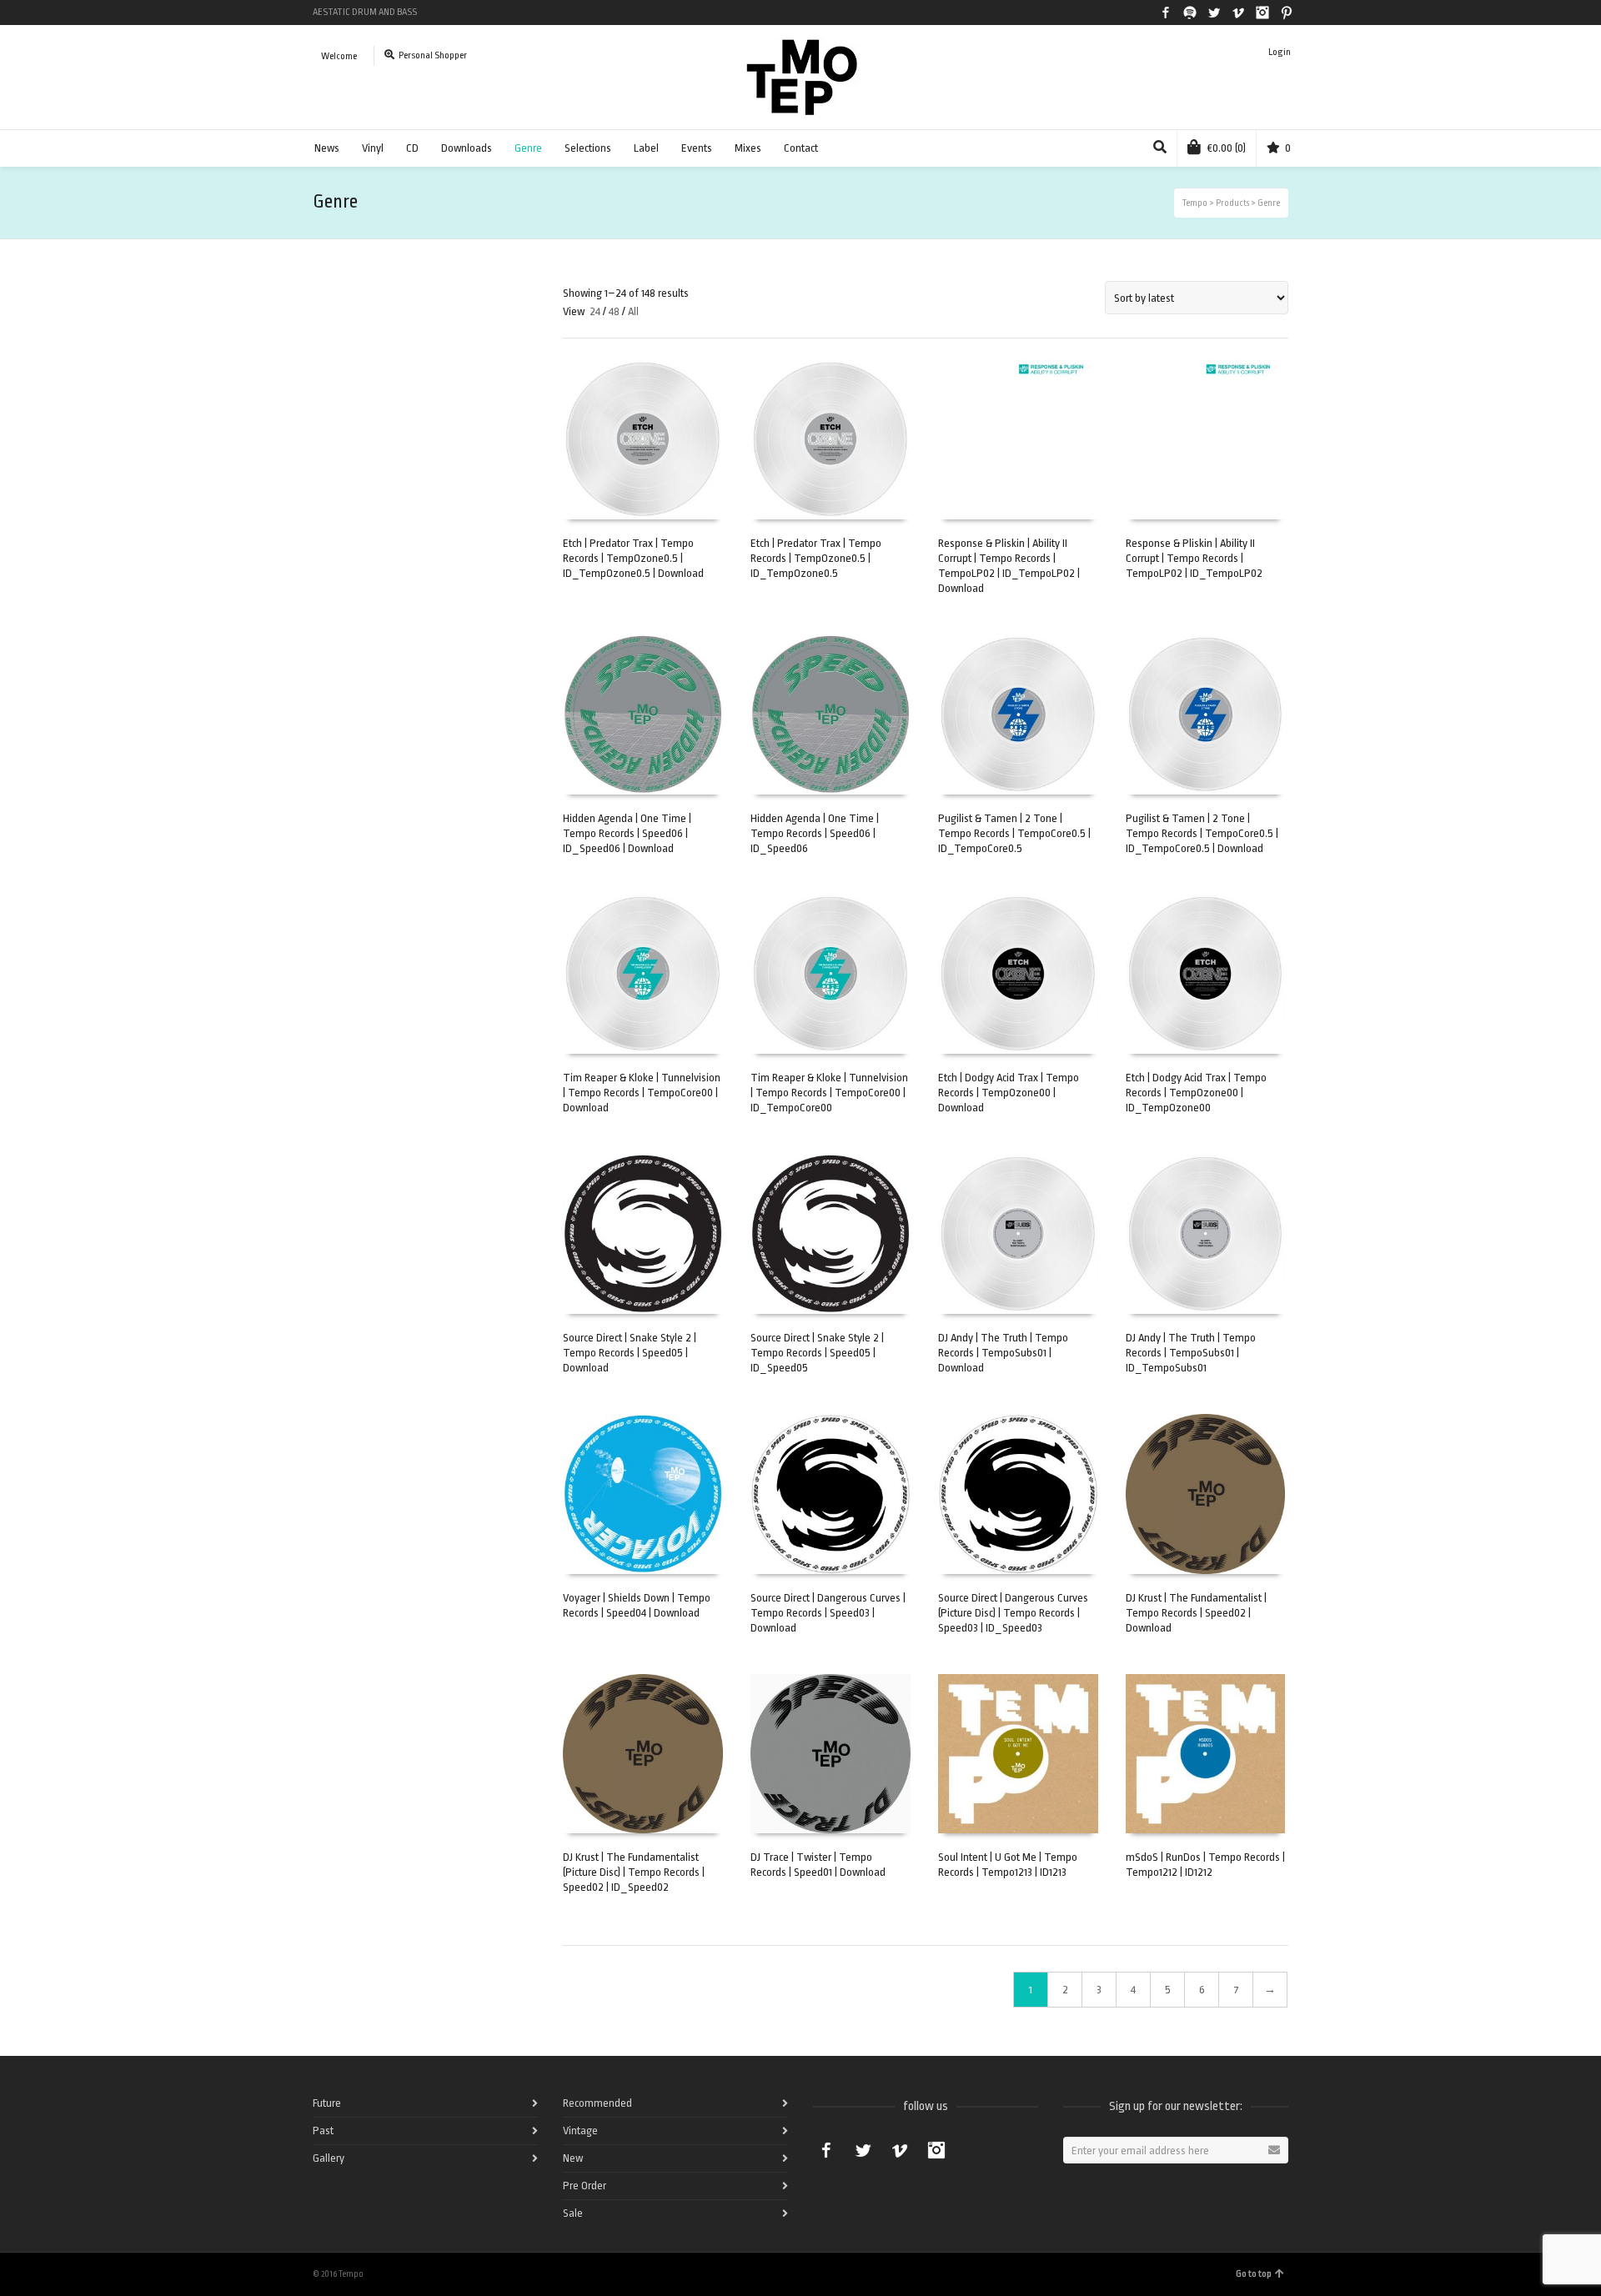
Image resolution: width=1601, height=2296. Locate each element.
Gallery (329, 2158)
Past (323, 2131)
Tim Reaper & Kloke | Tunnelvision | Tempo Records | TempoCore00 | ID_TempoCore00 (829, 1093)
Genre (528, 148)
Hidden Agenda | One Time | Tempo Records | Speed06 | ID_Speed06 (815, 833)
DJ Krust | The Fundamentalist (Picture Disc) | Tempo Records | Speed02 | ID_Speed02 (634, 1872)
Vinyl (373, 148)
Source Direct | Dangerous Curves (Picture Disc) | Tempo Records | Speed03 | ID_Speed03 (1013, 1613)
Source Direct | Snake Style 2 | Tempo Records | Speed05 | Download (630, 1353)
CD (412, 148)
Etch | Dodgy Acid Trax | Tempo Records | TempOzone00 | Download (1009, 1093)
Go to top (1254, 2274)
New (573, 2158)
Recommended (597, 2103)
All (633, 311)
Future (327, 2103)
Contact (801, 148)
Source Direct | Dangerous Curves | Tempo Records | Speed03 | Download (828, 1613)
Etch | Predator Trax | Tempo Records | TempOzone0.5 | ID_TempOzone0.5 (816, 558)
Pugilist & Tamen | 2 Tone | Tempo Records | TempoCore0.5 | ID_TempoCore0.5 (1014, 833)
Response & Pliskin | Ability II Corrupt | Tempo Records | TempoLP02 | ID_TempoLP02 (1194, 558)
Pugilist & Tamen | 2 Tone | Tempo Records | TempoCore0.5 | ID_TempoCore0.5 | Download (1202, 833)
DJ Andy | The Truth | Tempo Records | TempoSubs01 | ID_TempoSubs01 (1191, 1353)
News (327, 148)
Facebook (1166, 13)
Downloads (467, 148)
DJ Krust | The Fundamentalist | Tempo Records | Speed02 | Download (1196, 1613)
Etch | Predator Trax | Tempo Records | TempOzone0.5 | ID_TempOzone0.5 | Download (633, 558)
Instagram (1262, 13)
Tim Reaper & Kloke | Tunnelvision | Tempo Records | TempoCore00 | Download (642, 1093)
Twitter (1214, 13)
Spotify (1190, 13)
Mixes (748, 148)
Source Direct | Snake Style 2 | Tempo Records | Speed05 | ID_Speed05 (817, 1353)
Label (646, 148)
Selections (588, 148)
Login (1280, 52)
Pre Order (585, 2186)
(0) (1227, 148)
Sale (573, 2213)
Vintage (580, 2131)
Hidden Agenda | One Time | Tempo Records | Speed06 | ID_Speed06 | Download (627, 833)
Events (697, 148)
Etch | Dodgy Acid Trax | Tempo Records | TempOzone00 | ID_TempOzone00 (1196, 1093)
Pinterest (1287, 13)
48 (614, 311)
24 (595, 311)
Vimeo (1238, 13)
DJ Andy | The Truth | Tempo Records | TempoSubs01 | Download (1003, 1353)
